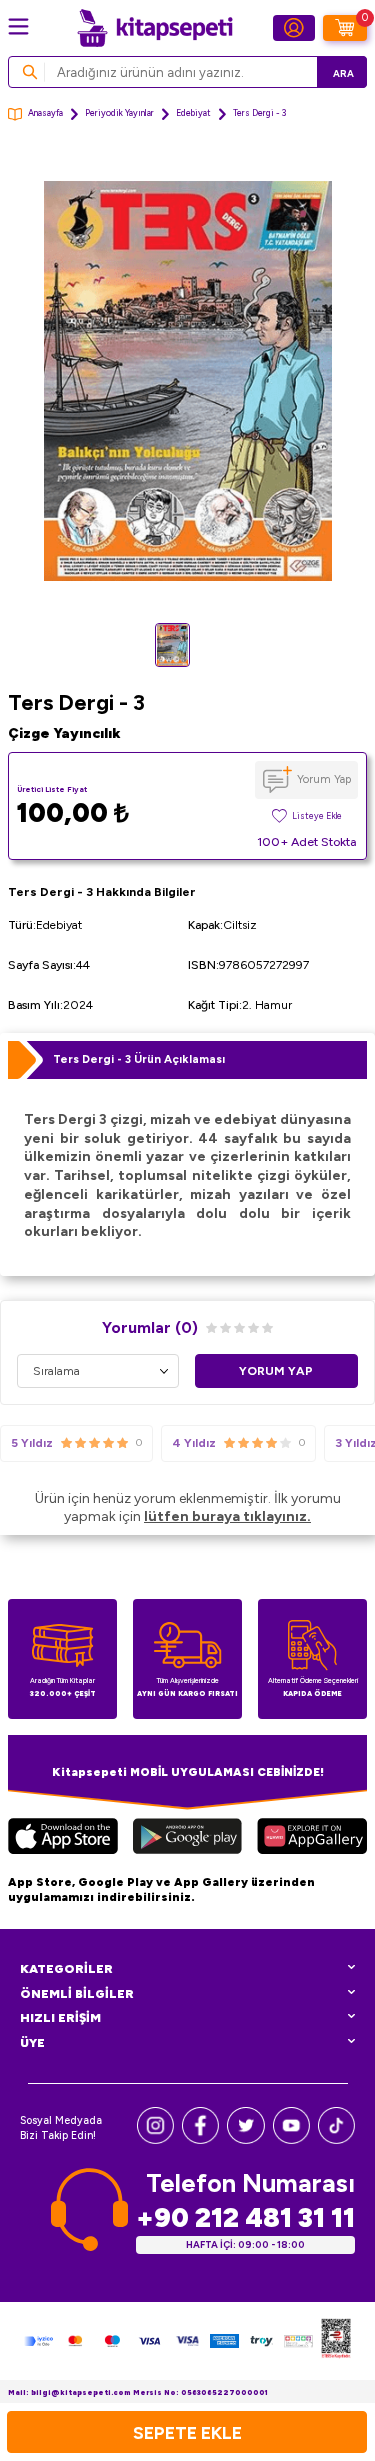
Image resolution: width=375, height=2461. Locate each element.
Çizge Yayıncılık (64, 733)
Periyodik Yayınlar (119, 113)
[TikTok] (336, 2139)
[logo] (155, 28)
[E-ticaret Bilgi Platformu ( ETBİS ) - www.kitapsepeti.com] (336, 2341)
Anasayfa (45, 113)
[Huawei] (312, 1839)
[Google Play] (187, 1839)
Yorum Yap (324, 779)
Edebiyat (193, 113)
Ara (343, 73)
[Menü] (18, 26)
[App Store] (63, 1839)
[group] (187, 381)
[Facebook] (200, 2139)
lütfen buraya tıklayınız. (227, 1516)
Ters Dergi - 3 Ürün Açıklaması (139, 1059)
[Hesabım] (294, 28)
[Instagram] (155, 2139)
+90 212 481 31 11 (245, 2217)
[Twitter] (245, 2139)
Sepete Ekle (187, 2432)
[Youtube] (291, 2139)
